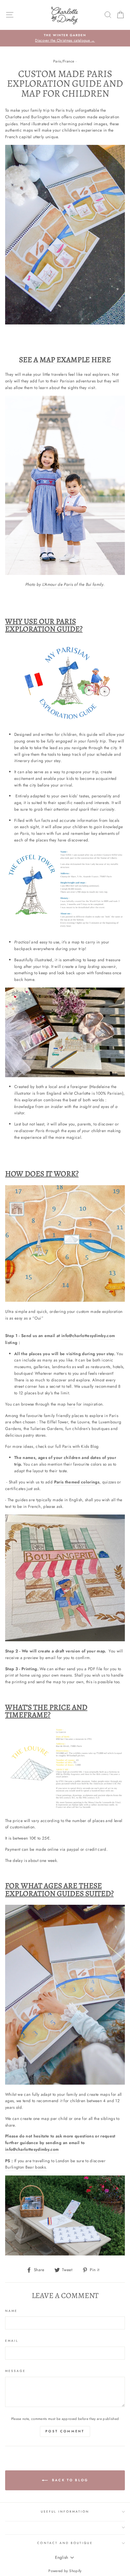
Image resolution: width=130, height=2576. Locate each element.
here (71, 1404)
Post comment (65, 2431)
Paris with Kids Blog (81, 1446)
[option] (65, 38)
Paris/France (64, 61)
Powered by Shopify (65, 2571)
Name (11, 2311)
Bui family (95, 584)
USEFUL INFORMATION (65, 2512)
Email (12, 2341)
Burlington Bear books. (26, 2167)
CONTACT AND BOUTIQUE (65, 2543)
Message (15, 2371)
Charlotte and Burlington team (33, 117)
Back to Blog (69, 2480)
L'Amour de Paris (58, 584)
